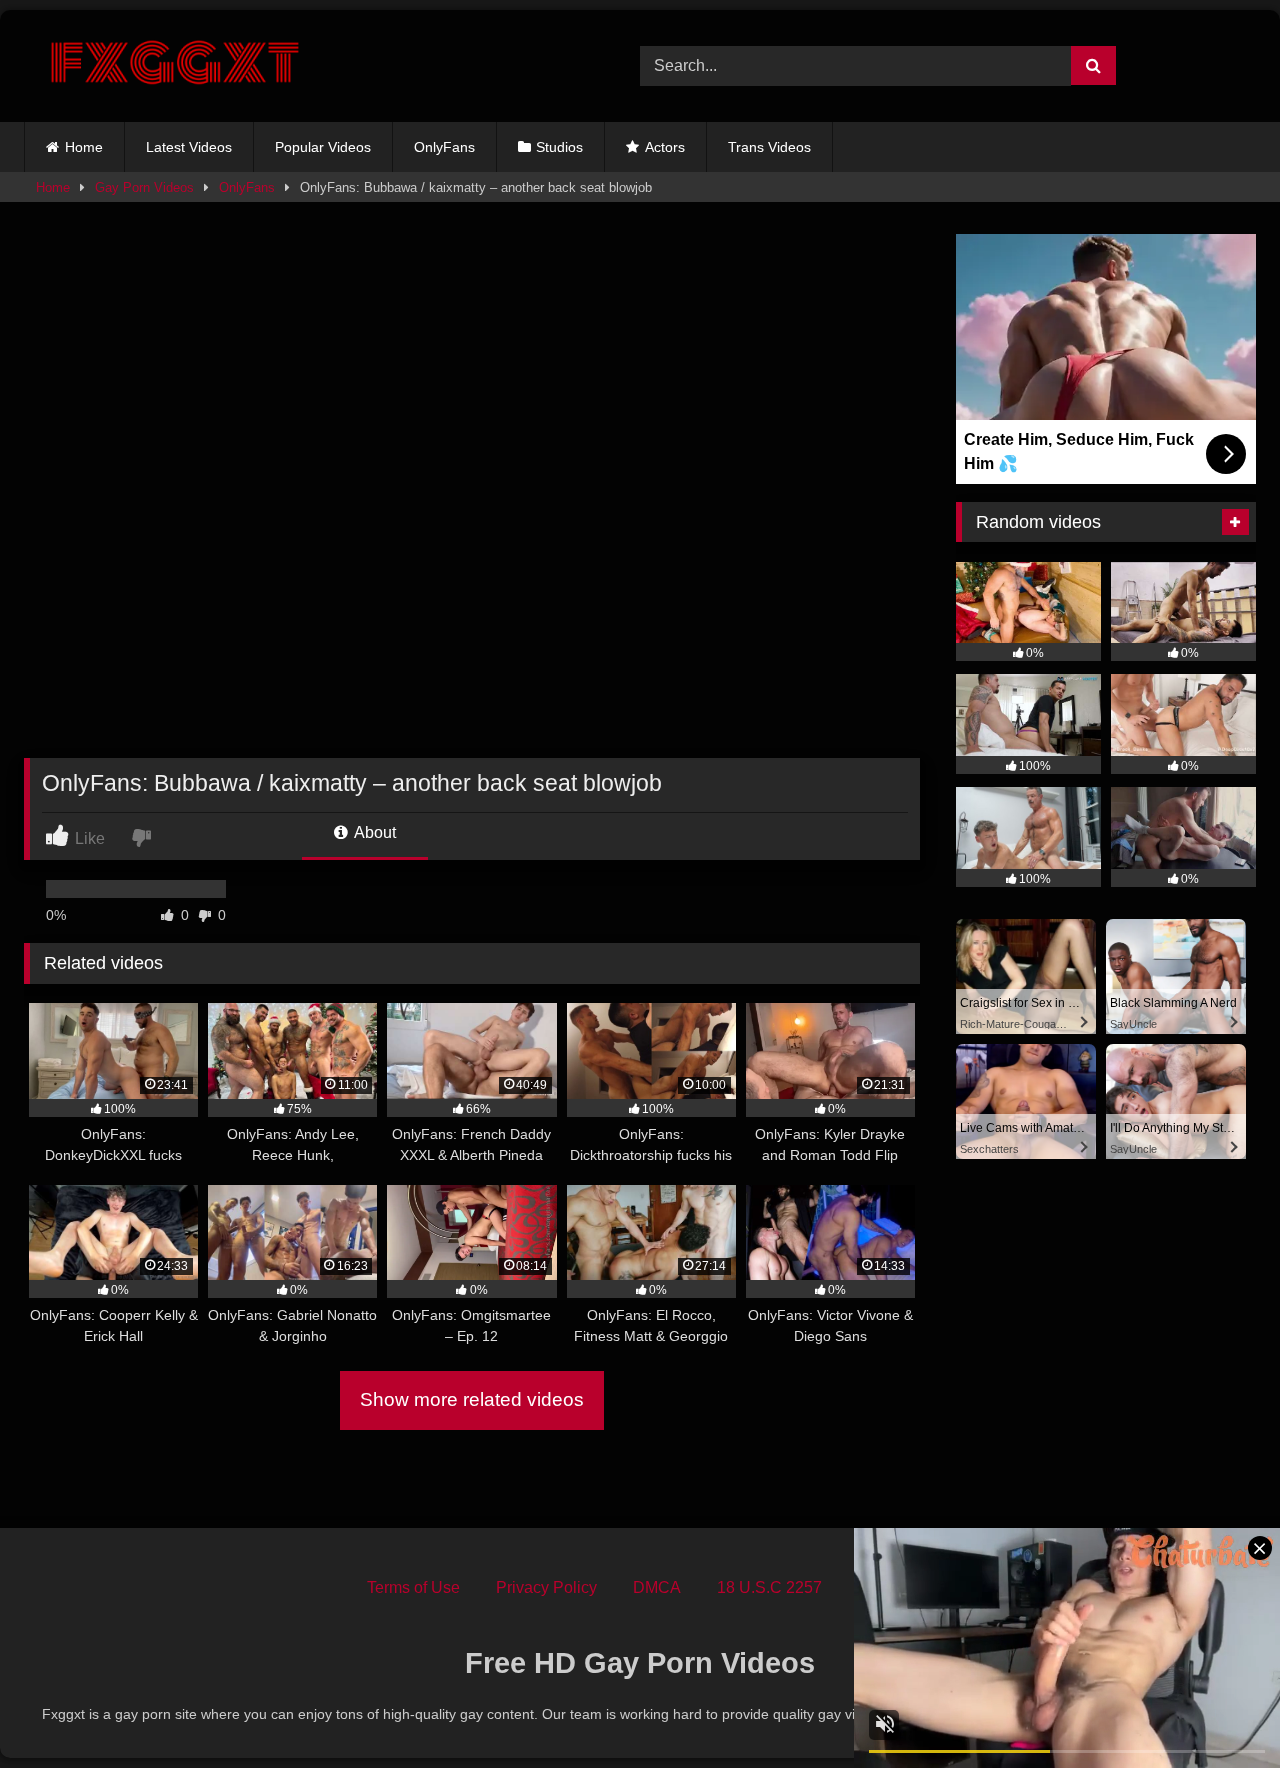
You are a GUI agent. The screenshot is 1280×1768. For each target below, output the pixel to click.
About (373, 832)
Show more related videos (472, 1399)
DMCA (657, 1587)
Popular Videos (323, 147)
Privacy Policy (546, 1587)
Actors (665, 147)
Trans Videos (769, 147)
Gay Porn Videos (144, 187)
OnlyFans (444, 147)
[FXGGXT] (174, 66)
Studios (559, 147)
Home (84, 147)
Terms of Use (413, 1587)
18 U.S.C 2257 (769, 1587)
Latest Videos (189, 147)
